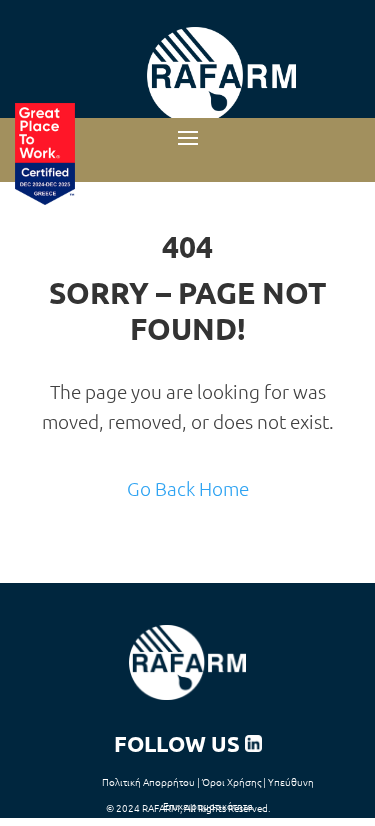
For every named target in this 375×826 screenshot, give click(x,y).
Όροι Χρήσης (231, 781)
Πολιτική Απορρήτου (148, 781)
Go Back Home (188, 488)
